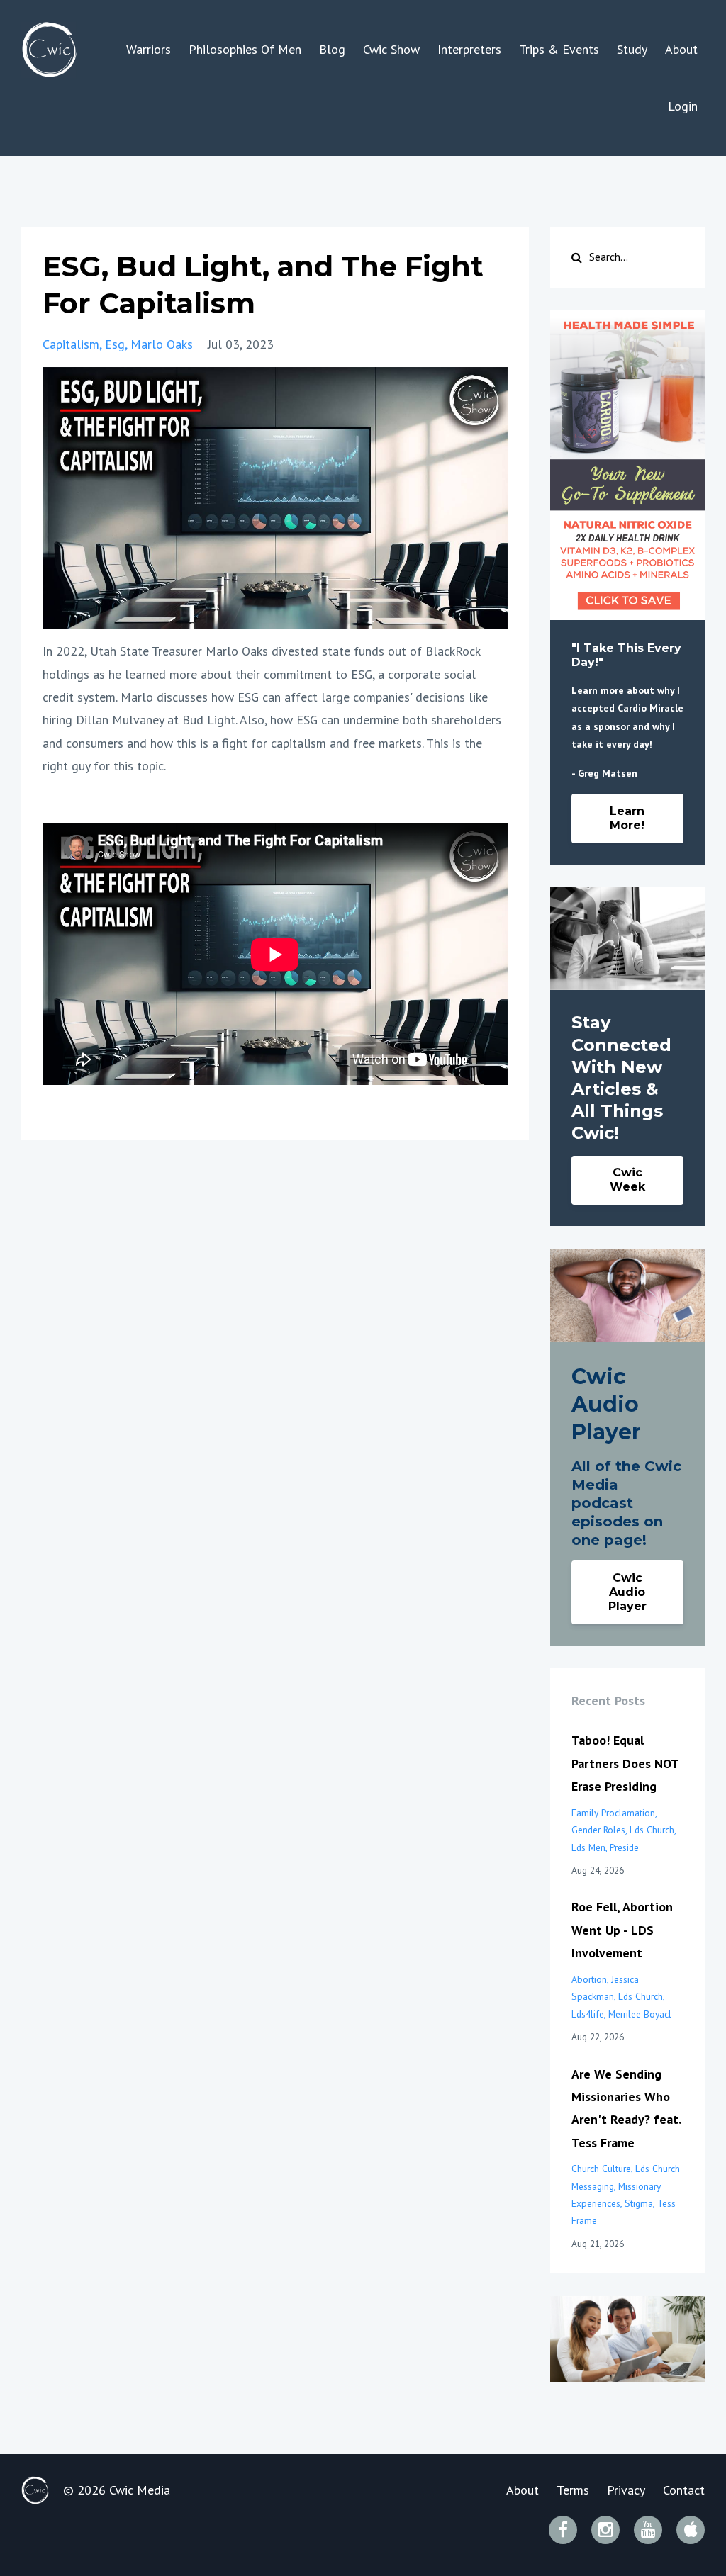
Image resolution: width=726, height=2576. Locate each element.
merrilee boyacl (640, 2014)
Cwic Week (627, 1180)
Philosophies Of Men (245, 49)
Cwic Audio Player (627, 1592)
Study (632, 49)
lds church (652, 1830)
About (681, 49)
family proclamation (613, 1813)
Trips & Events (559, 49)
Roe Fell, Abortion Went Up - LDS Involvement (622, 1930)
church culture (601, 2169)
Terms (573, 2490)
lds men (588, 1847)
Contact (684, 2490)
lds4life (588, 2014)
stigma (639, 2203)
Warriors (149, 49)
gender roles (598, 1830)
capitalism (71, 344)
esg (115, 344)
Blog (332, 49)
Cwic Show (391, 49)
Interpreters (469, 49)
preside (624, 1847)
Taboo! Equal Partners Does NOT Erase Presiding (625, 1763)
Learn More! (627, 818)
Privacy (626, 2490)
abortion (589, 1979)
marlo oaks (162, 344)
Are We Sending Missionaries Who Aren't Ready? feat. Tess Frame (626, 2108)
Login (683, 106)
